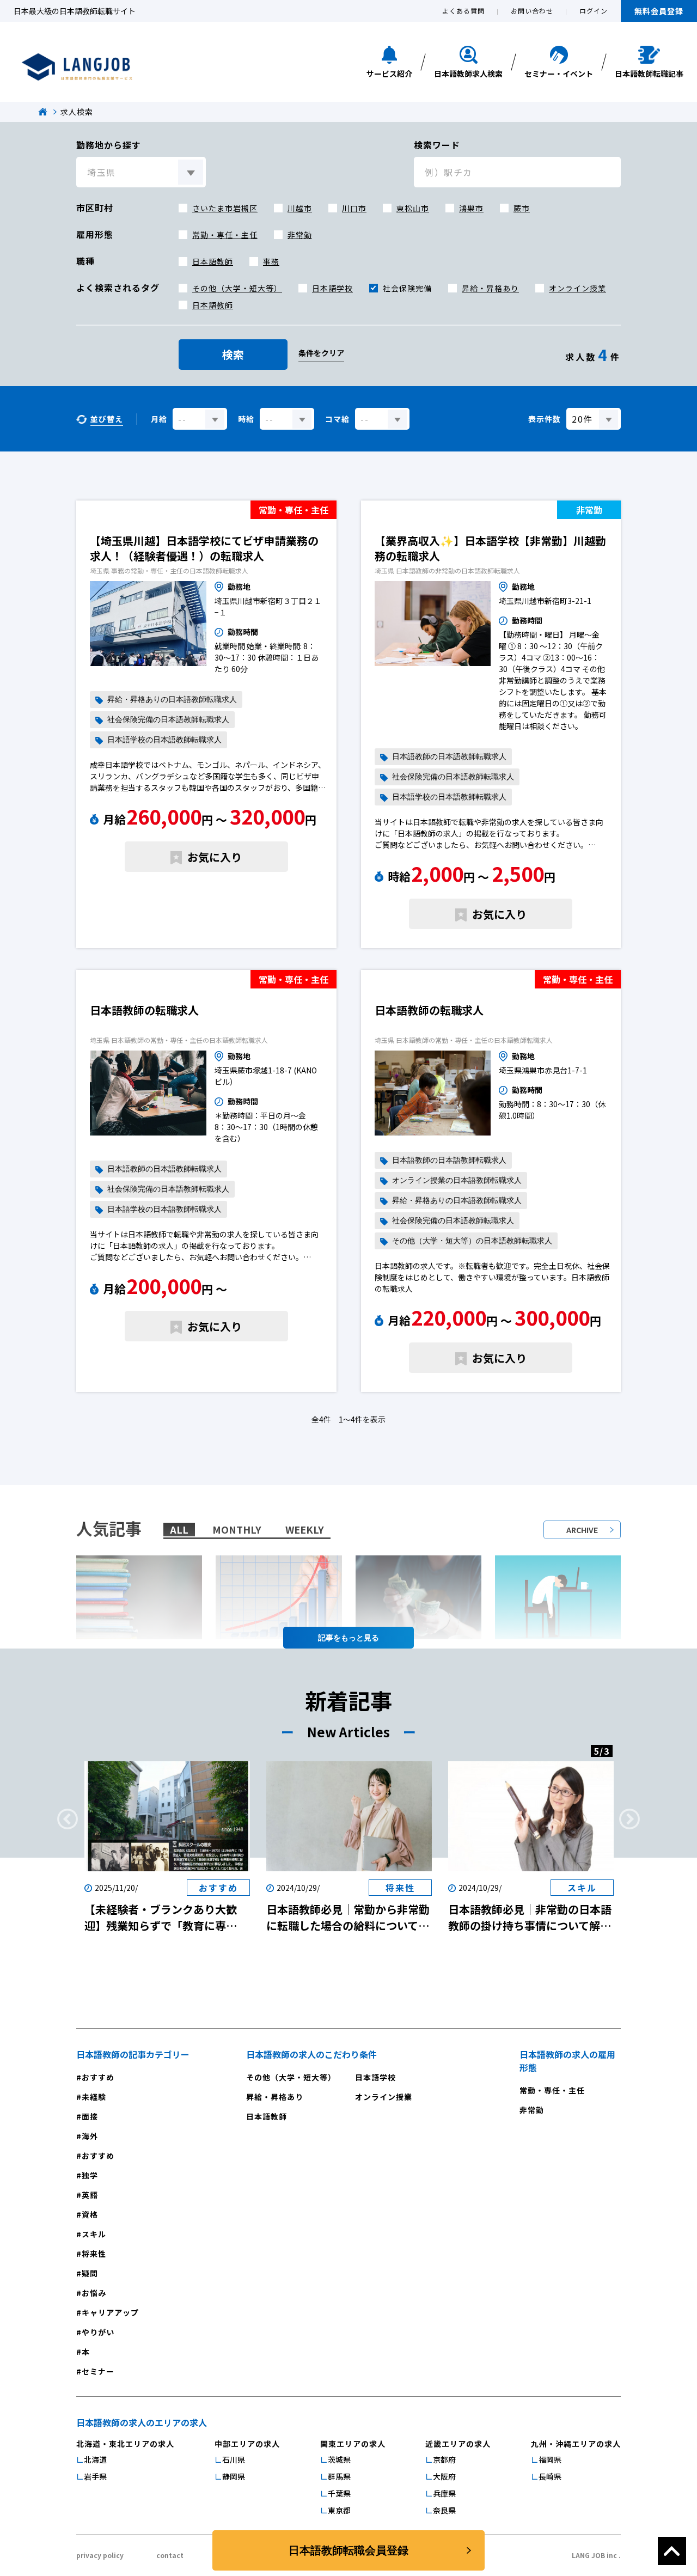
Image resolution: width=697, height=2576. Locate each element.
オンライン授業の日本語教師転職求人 (457, 1180)
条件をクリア (321, 353)
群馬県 (339, 2476)
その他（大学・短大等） (237, 288)
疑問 (90, 2273)
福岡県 (550, 2459)
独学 (90, 2175)
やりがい (98, 2332)
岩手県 (95, 2476)
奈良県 (444, 2510)
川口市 (354, 208)
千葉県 (339, 2493)
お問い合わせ (532, 11)
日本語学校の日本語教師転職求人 (164, 740)
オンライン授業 (577, 288)
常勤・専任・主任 (225, 235)
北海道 (95, 2459)
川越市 (300, 208)
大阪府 (444, 2476)
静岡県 (234, 2476)
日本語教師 (213, 261)
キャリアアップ (110, 2312)
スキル (94, 2234)
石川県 (234, 2459)
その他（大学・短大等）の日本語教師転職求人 (472, 1241)
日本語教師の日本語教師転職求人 (449, 757)
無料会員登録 (659, 11)
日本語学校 (332, 288)
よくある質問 (463, 11)
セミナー (98, 2371)
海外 (90, 2136)
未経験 (94, 2097)
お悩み (94, 2293)
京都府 (444, 2459)
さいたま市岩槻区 (225, 208)
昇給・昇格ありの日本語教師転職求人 (172, 700)
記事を (329, 1638)
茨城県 (339, 2459)
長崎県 (550, 2476)
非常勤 (300, 235)
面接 (90, 2116)
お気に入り (215, 857)
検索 (233, 354)
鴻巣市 (471, 208)
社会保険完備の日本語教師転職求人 (168, 720)
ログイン (594, 11)
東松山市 (413, 208)
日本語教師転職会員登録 (348, 2550)
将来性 (94, 2254)
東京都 (339, 2510)
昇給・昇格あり (490, 288)
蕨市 (522, 208)
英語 (90, 2195)
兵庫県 (444, 2493)
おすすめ (98, 2077)
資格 (90, 2214)
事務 (271, 261)
